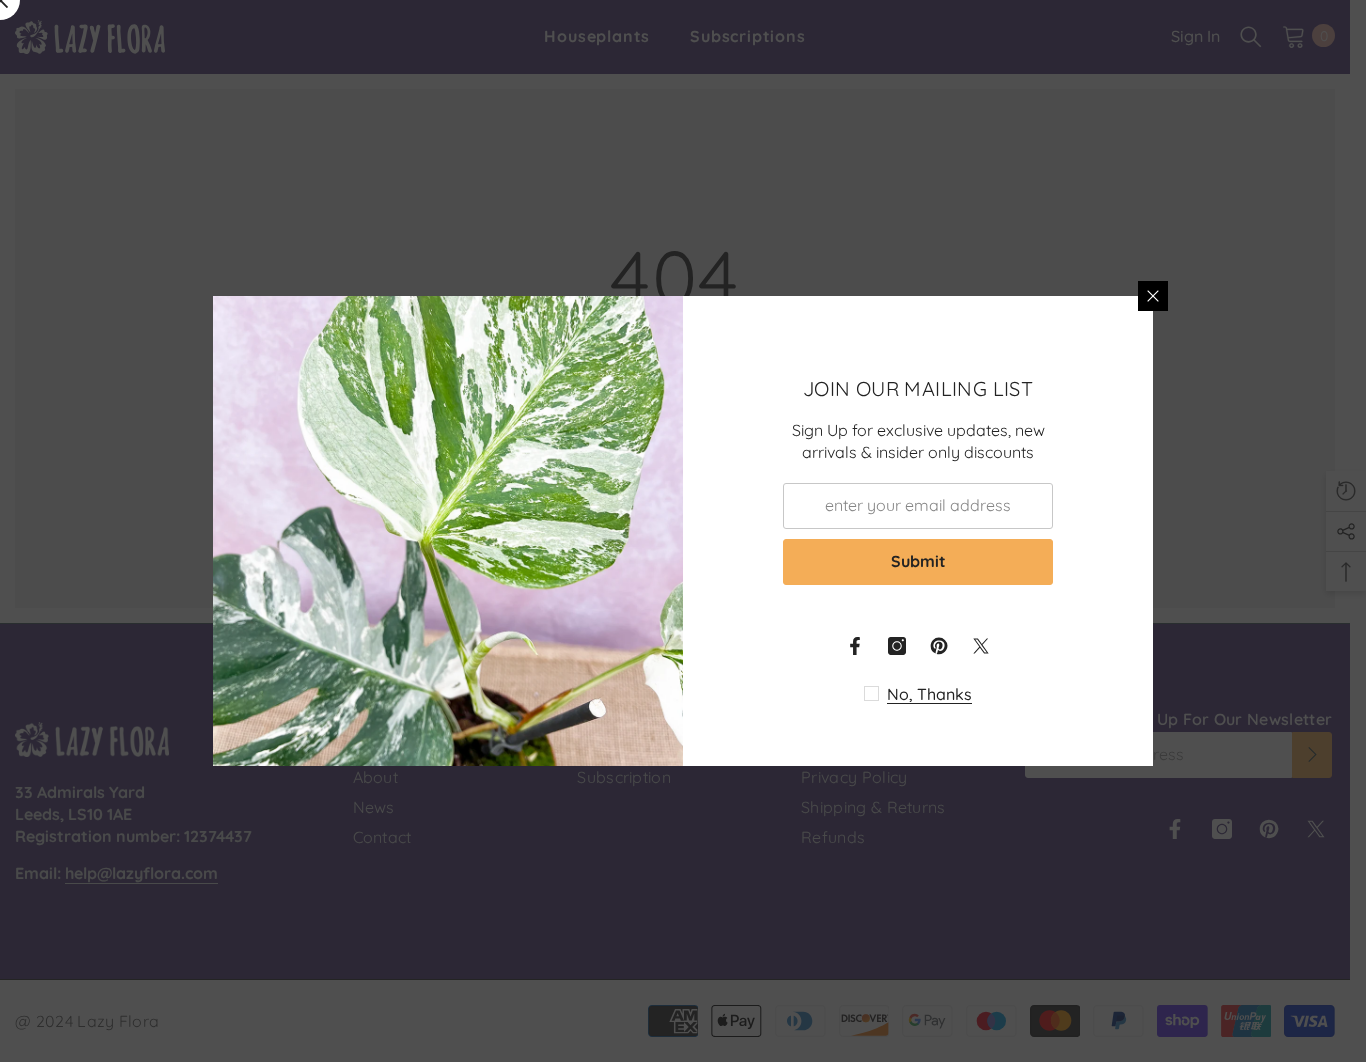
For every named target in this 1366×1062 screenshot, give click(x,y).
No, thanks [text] (929, 694)
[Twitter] (981, 646)
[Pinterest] (939, 646)
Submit (918, 561)
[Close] (1153, 296)
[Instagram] (897, 646)
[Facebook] (855, 646)
